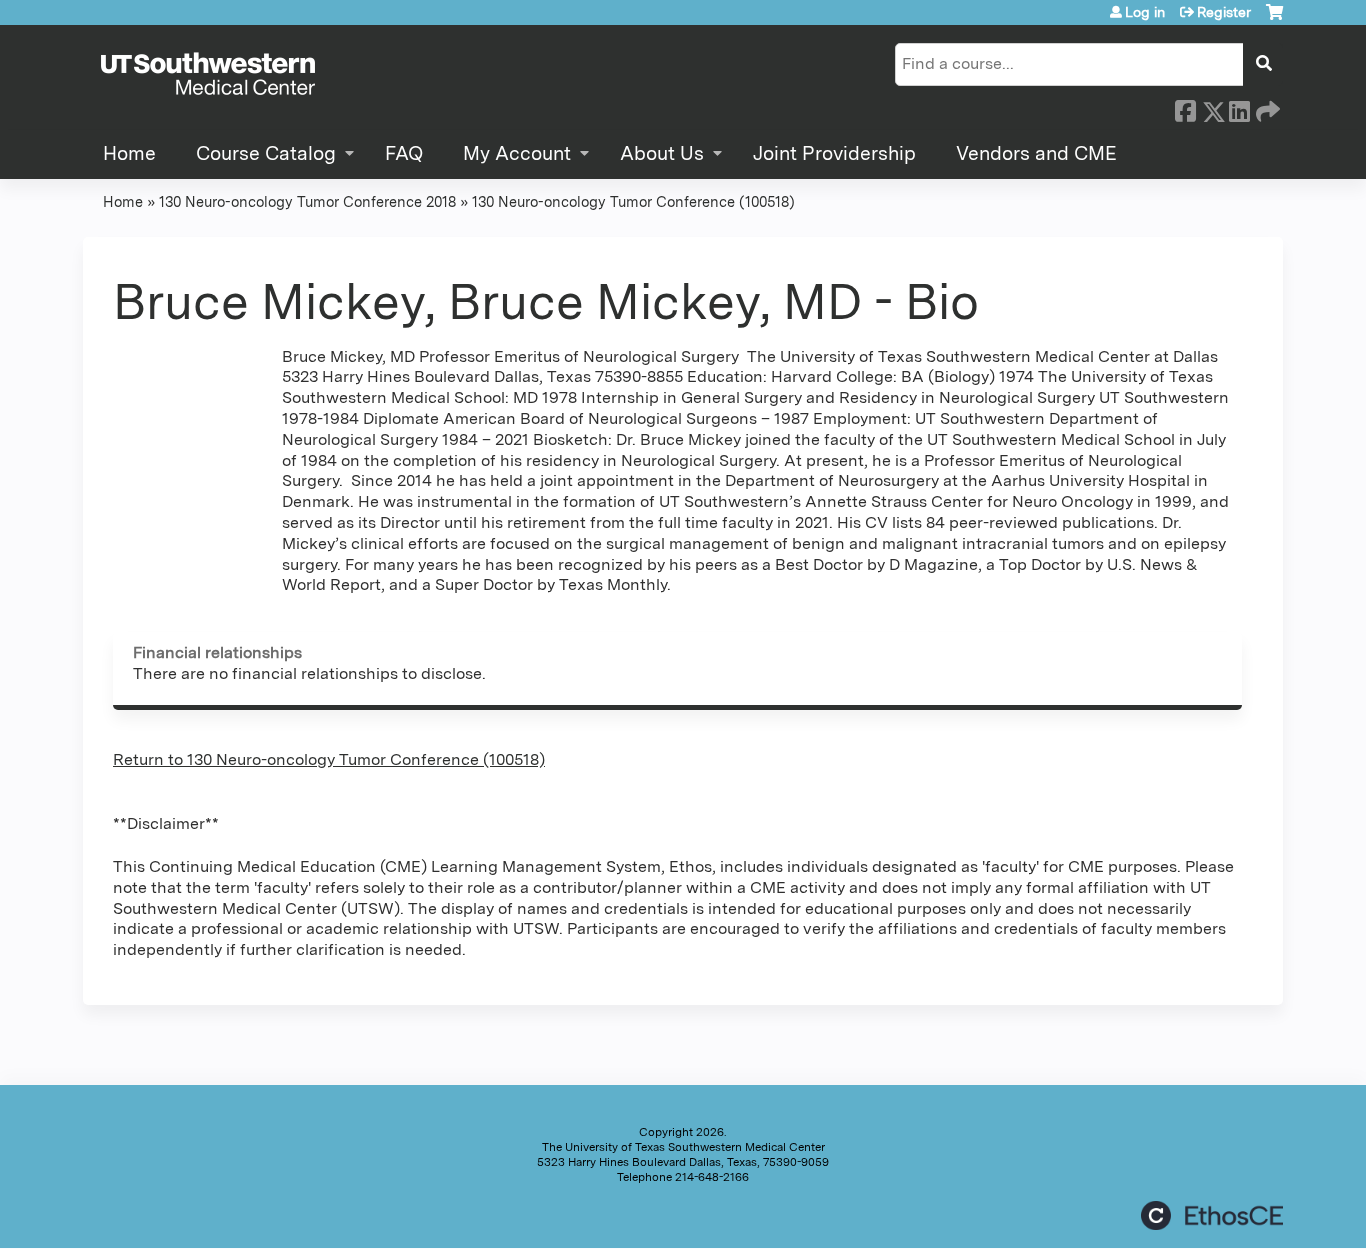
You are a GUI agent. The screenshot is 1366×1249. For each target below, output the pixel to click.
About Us (662, 153)
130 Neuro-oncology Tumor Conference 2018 (307, 201)
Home (129, 153)
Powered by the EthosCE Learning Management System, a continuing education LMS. (1212, 1215)
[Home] (208, 75)
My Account (517, 153)
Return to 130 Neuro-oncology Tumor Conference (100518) (329, 759)
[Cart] (1274, 19)
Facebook (1185, 108)
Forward (1266, 108)
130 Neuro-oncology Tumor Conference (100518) (633, 201)
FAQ (404, 153)
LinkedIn (1239, 108)
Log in (1145, 12)
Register (1224, 12)
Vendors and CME (1036, 153)
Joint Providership (834, 153)
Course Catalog (266, 153)
